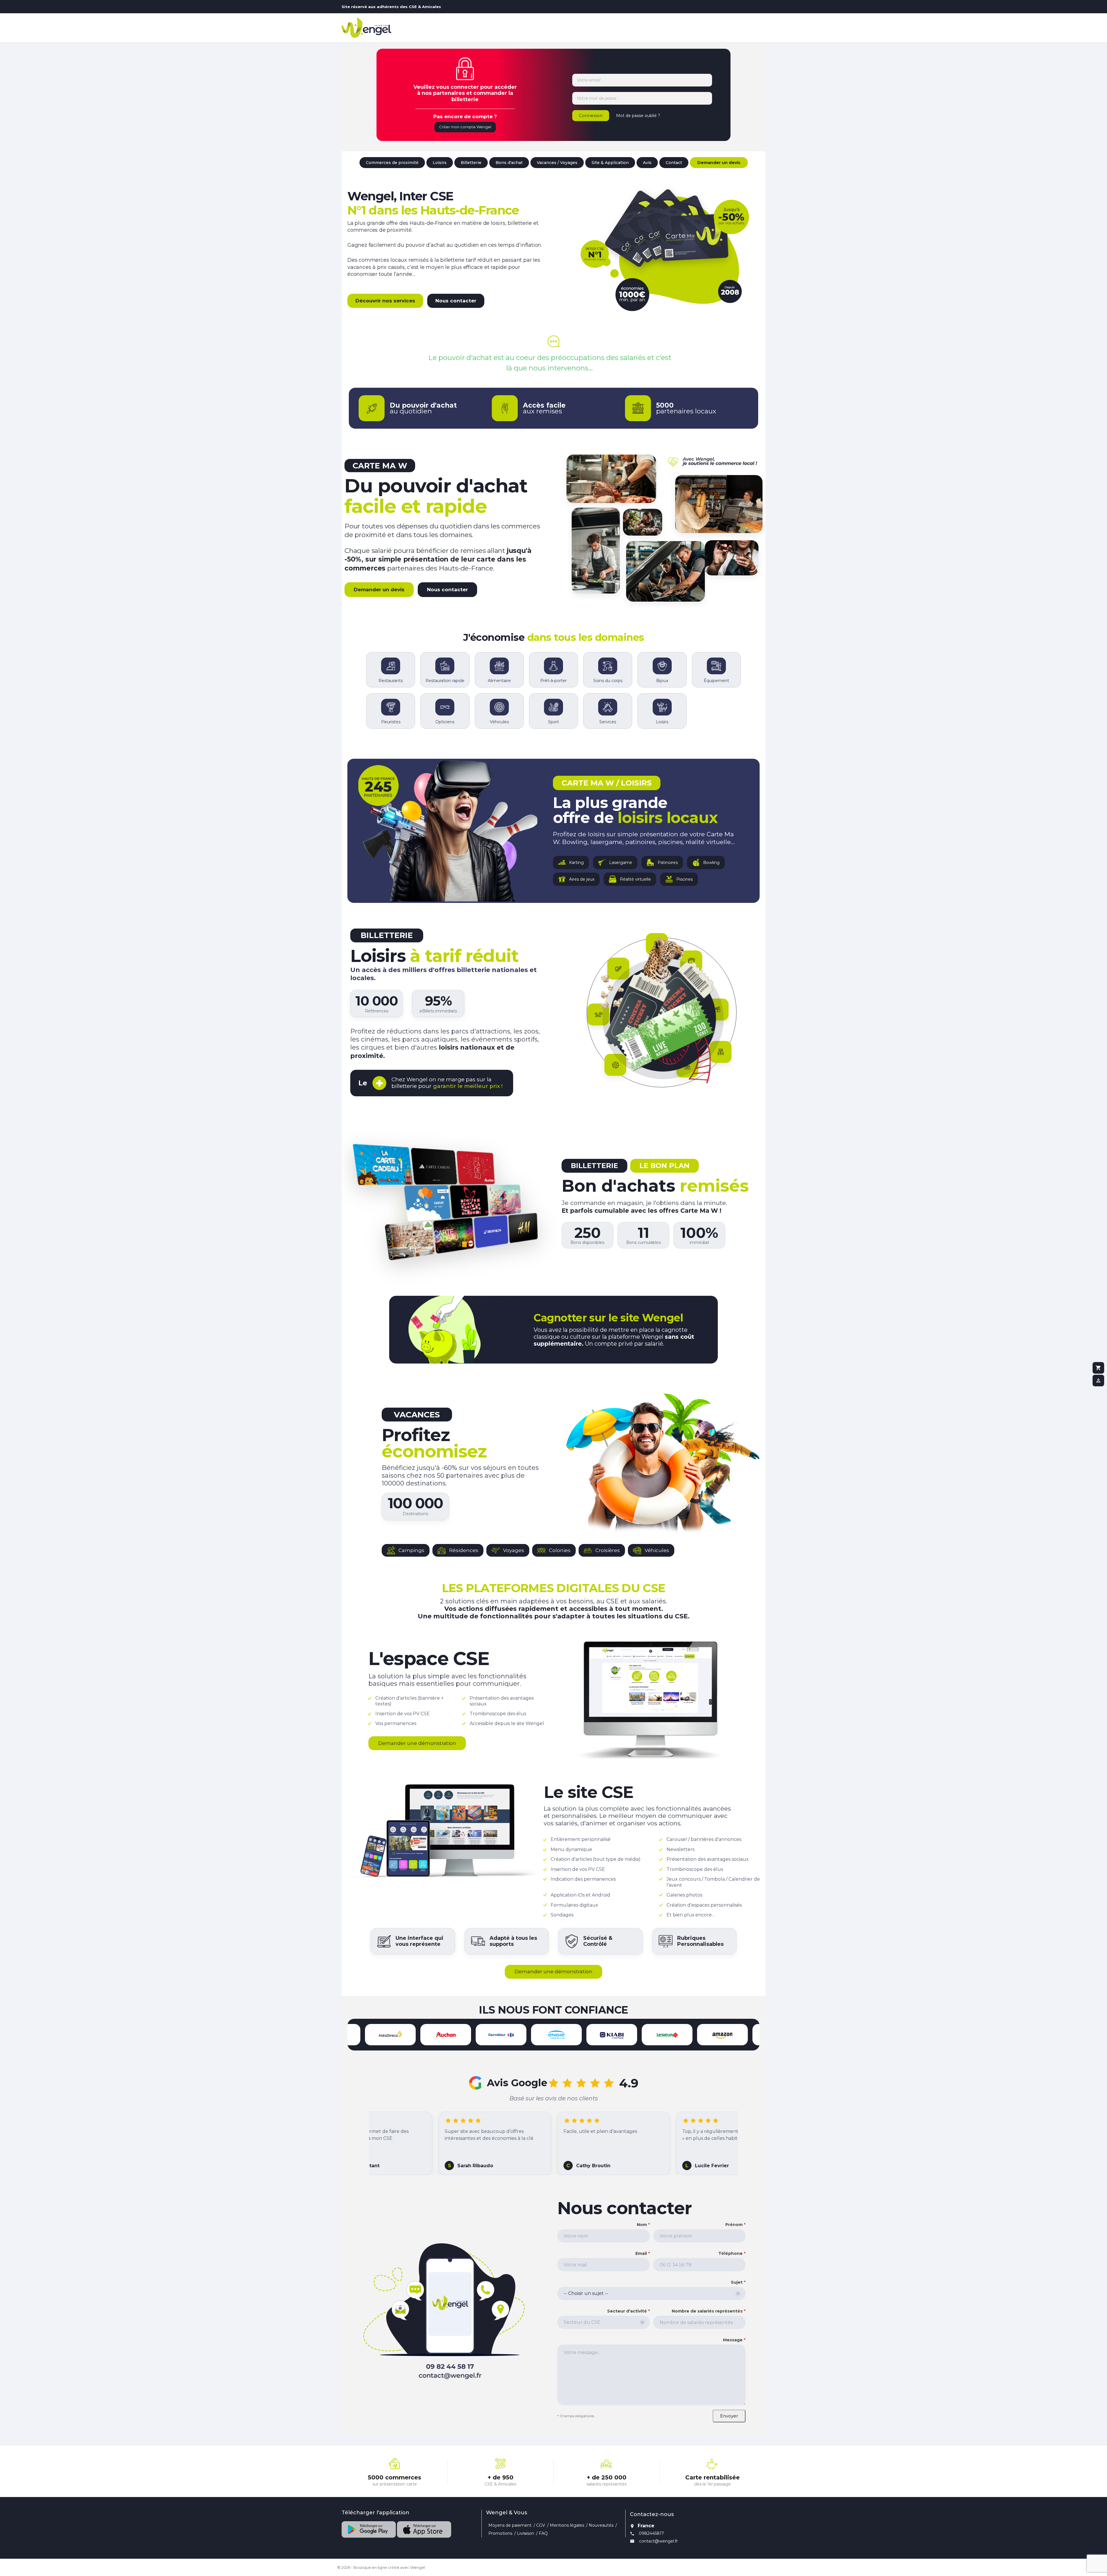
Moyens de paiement (510, 2525)
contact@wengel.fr (658, 2541)
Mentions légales (567, 2525)
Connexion (591, 115)
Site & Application (610, 163)
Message (734, 2340)
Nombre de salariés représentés (709, 2311)
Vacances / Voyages (557, 163)
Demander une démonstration (417, 1743)
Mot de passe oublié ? (638, 116)
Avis (647, 163)
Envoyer (729, 2416)
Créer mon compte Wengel (465, 127)
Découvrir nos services (385, 301)
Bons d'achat (509, 163)
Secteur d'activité (628, 2311)
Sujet (738, 2282)
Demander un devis (719, 163)
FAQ (543, 2533)
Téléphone (732, 2253)
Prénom (735, 2225)
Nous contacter (456, 301)
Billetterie (471, 163)
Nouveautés (601, 2525)
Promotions (500, 2533)
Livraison (526, 2533)
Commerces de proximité (392, 163)
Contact (674, 163)
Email (642, 2253)
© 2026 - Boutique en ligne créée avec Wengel (381, 2567)
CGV (541, 2525)
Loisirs (440, 163)
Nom (643, 2225)
